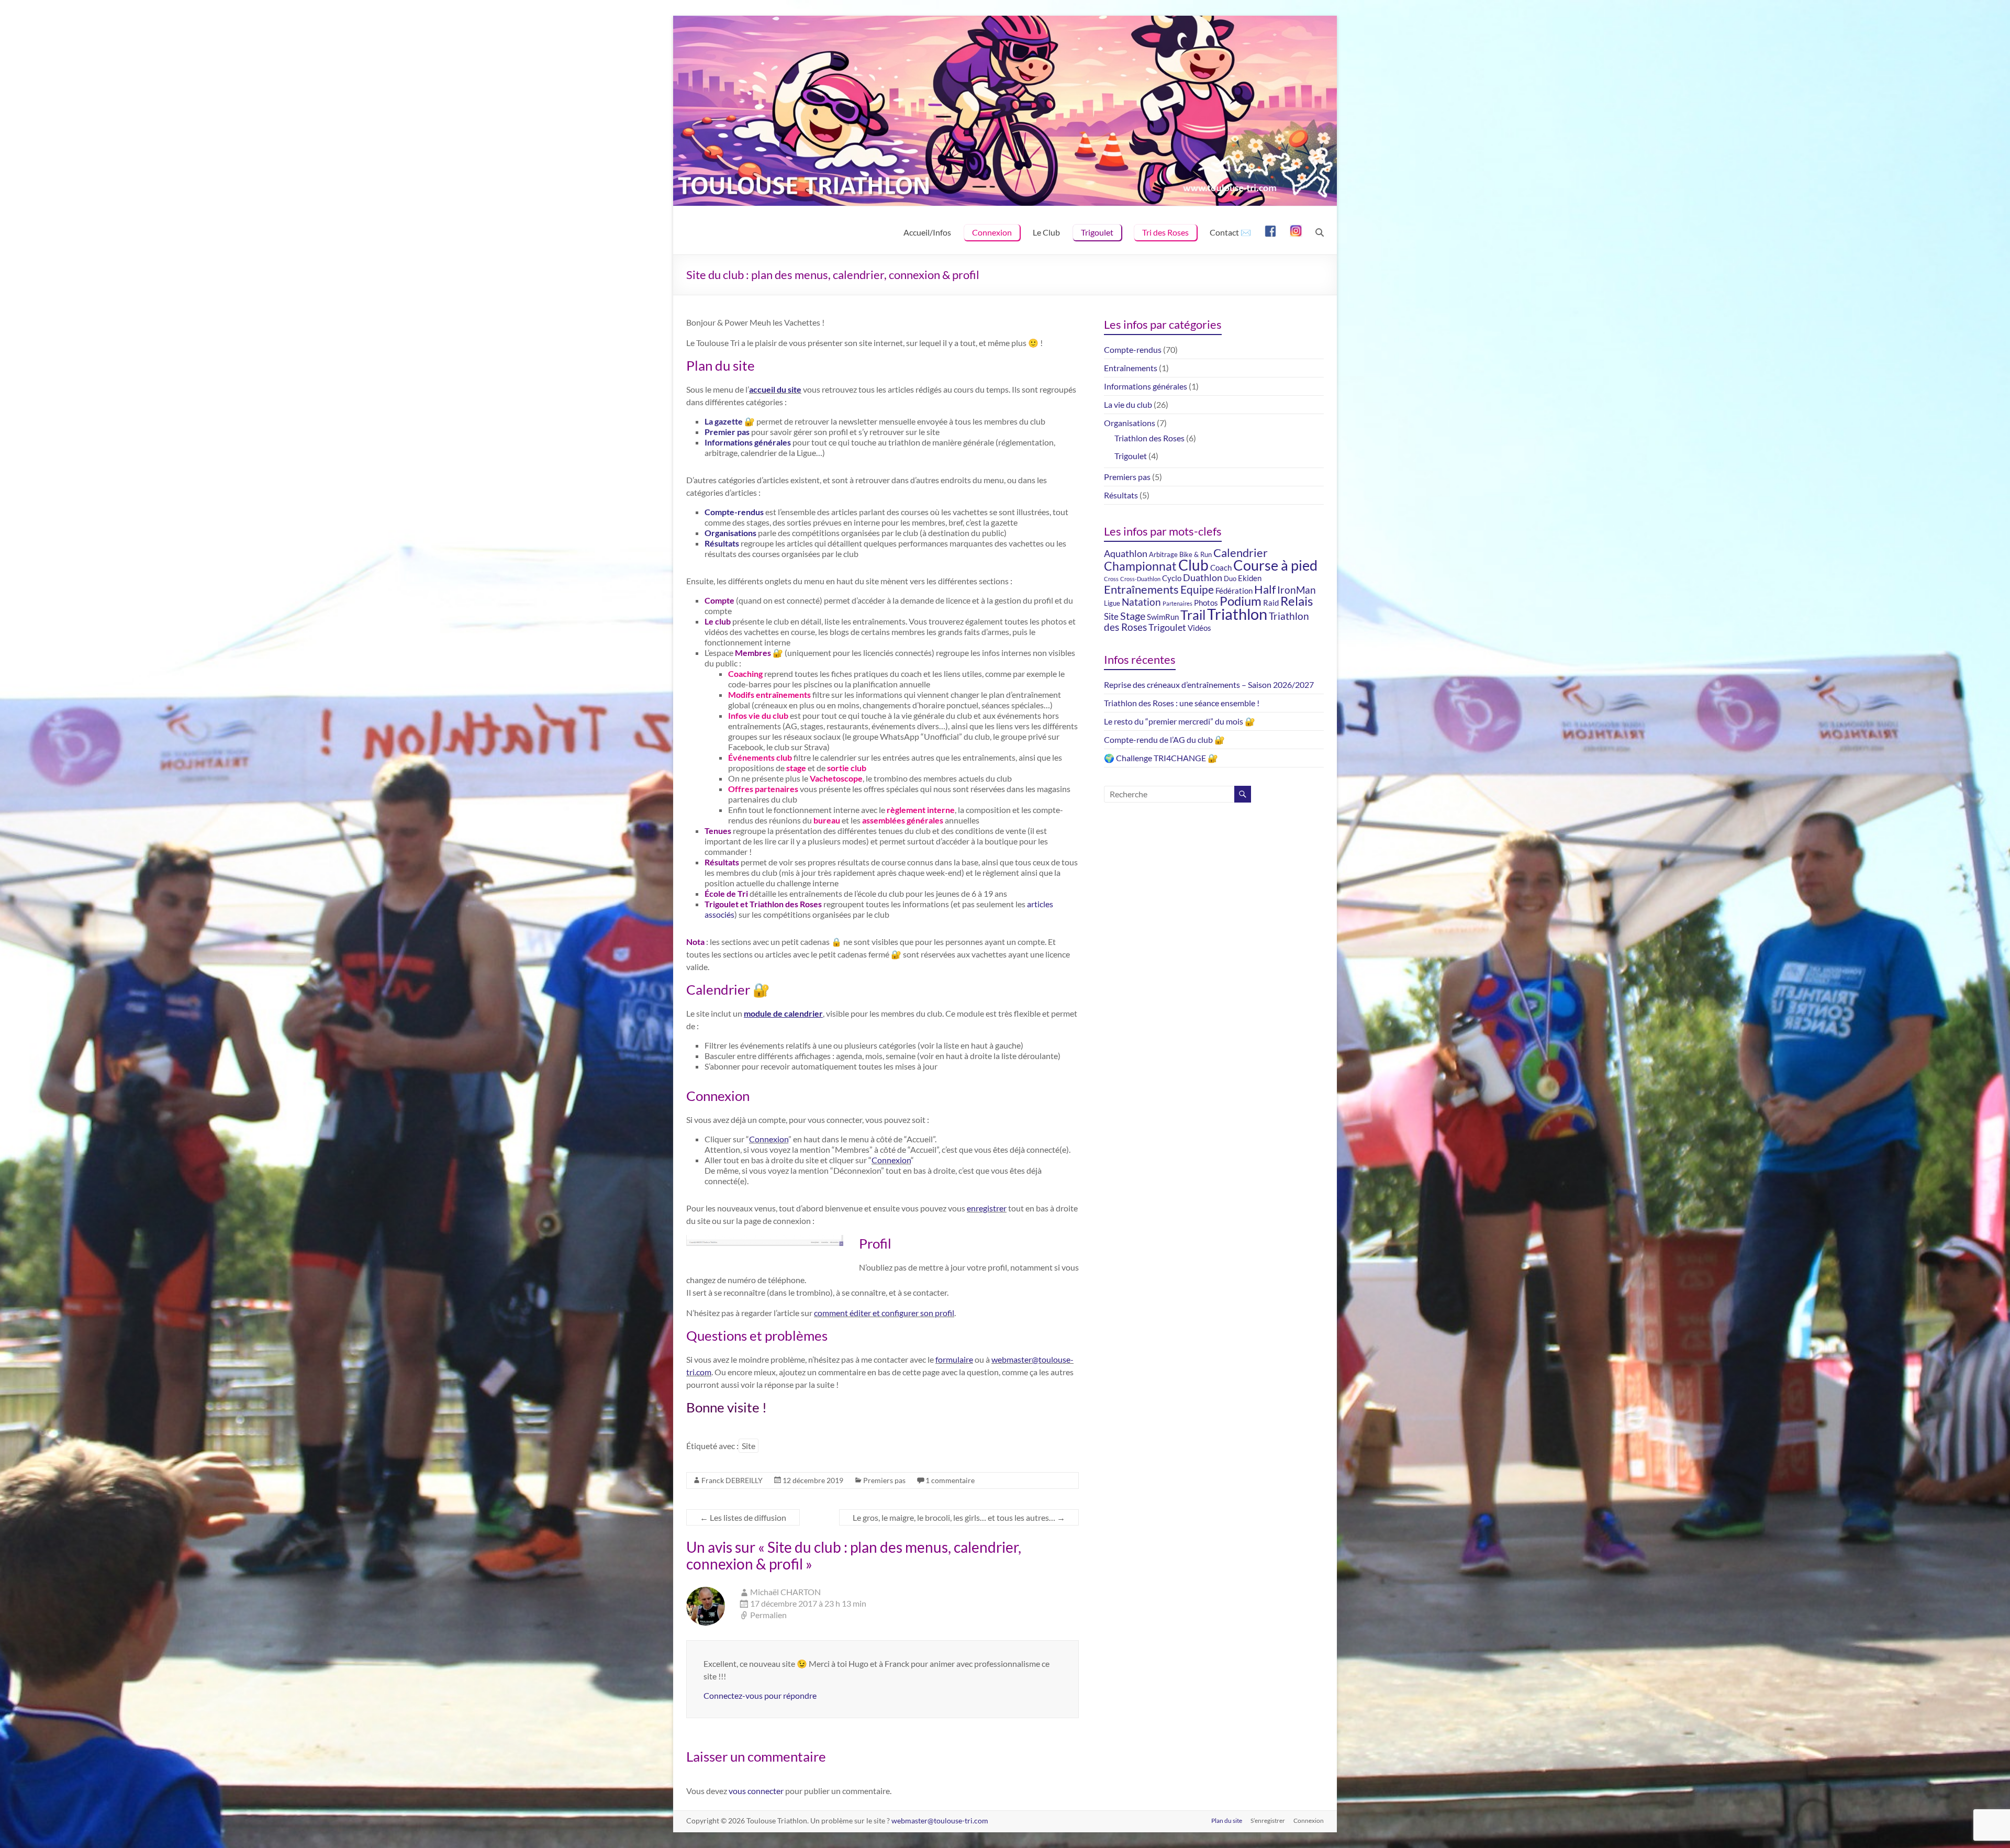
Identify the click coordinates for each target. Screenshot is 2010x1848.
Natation (1141, 602)
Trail (1193, 615)
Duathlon (1203, 578)
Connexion (992, 232)
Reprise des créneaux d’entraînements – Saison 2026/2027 (1209, 684)
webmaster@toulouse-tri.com (940, 1821)
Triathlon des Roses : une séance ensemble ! (1182, 703)
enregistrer (987, 1208)
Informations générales (748, 442)
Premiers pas (884, 1480)
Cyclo (1172, 578)
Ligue (1112, 603)
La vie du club (1128, 404)
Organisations (730, 533)
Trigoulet (1097, 232)
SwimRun (1163, 617)
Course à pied (1275, 565)
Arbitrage (1163, 554)
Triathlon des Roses (1149, 438)
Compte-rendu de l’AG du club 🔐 (1164, 739)
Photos (1206, 603)
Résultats (722, 543)
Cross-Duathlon (1140, 579)
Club (1193, 565)
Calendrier (1241, 553)
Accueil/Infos (927, 232)
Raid (1271, 603)
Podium (1241, 601)
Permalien (768, 1615)
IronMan (1297, 590)
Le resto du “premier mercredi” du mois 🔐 (1180, 721)
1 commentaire (950, 1480)
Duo (1230, 578)
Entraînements (1131, 368)
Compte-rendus (734, 512)
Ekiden (1250, 578)
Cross (1111, 579)
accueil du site (775, 389)
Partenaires (1177, 603)
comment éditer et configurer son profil (884, 1313)
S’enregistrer (1268, 1821)
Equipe (1197, 589)
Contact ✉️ (1230, 232)
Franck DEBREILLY (732, 1480)
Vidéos (1199, 628)
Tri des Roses (1165, 232)
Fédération (1234, 591)
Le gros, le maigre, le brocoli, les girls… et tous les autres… (959, 1517)
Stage (1133, 616)
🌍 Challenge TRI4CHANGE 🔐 (1161, 758)
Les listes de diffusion (743, 1517)
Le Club (1046, 232)
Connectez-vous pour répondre (760, 1695)
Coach (1221, 567)
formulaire (954, 1359)
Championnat (1140, 566)
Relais (1297, 601)
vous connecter (756, 1791)
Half (1265, 589)
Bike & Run (1196, 554)
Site (749, 1446)
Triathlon (1237, 614)
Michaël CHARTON (785, 1592)
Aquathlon (1126, 554)
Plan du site (1227, 1821)
